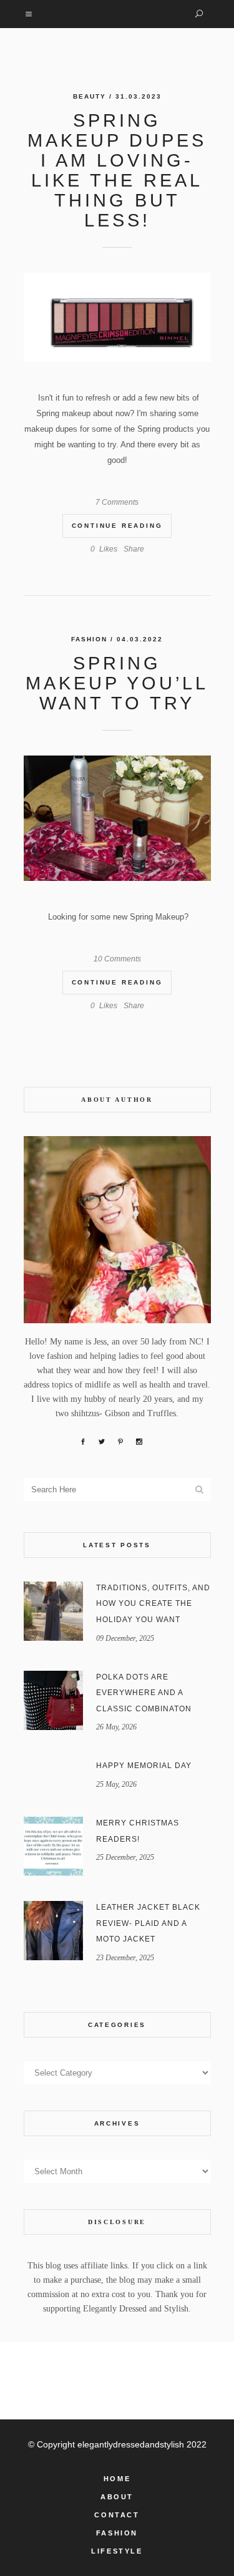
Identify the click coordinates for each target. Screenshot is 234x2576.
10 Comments (117, 959)
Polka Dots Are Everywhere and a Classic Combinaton (144, 1693)
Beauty (90, 96)
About (117, 2497)
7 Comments (117, 502)
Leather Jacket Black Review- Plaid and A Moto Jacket (148, 1923)
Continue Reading (117, 526)
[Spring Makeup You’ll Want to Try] (117, 818)
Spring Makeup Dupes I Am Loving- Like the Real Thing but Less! (117, 170)
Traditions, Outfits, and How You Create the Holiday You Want (153, 1604)
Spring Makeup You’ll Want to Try (117, 683)
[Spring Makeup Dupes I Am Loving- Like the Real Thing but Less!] (117, 317)
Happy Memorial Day (144, 1766)
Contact (117, 2515)
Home (117, 2479)
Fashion (89, 639)
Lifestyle (117, 2551)
